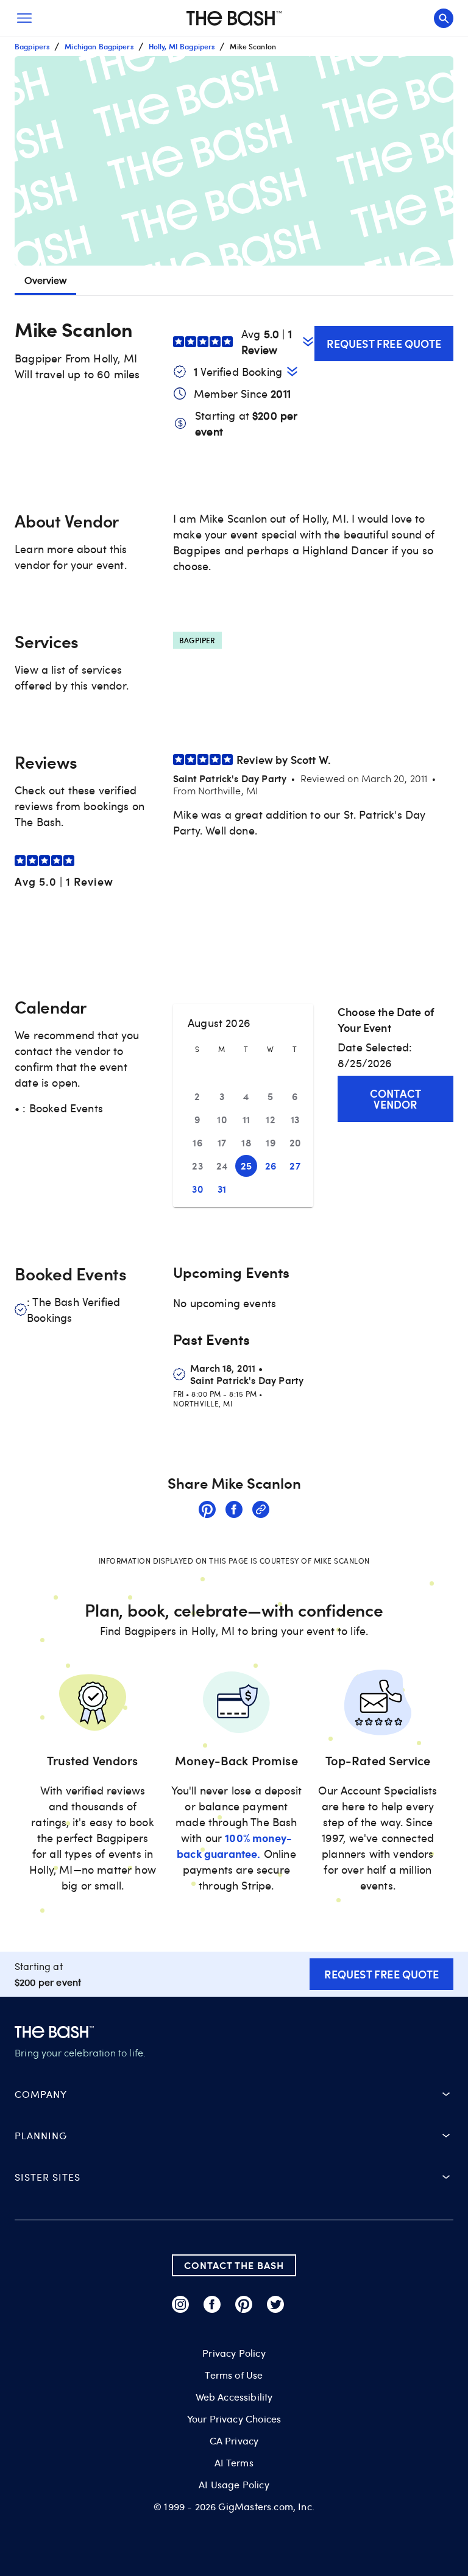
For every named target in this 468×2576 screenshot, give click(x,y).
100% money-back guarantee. (234, 1845)
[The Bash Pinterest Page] (244, 2304)
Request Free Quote (384, 343)
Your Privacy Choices (234, 2419)
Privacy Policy (234, 2353)
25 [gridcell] (246, 1166)
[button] (234, 161)
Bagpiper (197, 640)
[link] (207, 1511)
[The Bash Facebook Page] (212, 2304)
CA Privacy (234, 2441)
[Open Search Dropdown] (444, 18)
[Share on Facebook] (234, 1511)
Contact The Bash (234, 2265)
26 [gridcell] (271, 1166)
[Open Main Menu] (24, 18)
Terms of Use (234, 2375)
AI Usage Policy (234, 2485)
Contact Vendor (395, 1099)
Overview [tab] (45, 280)
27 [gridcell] (295, 1166)
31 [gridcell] (222, 1189)
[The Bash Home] (234, 18)
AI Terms (234, 2463)
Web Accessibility (234, 2397)
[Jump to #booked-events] (292, 371)
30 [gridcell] (197, 1189)
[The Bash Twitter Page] (275, 2304)
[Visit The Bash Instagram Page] (180, 2304)
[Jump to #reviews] (308, 341)
